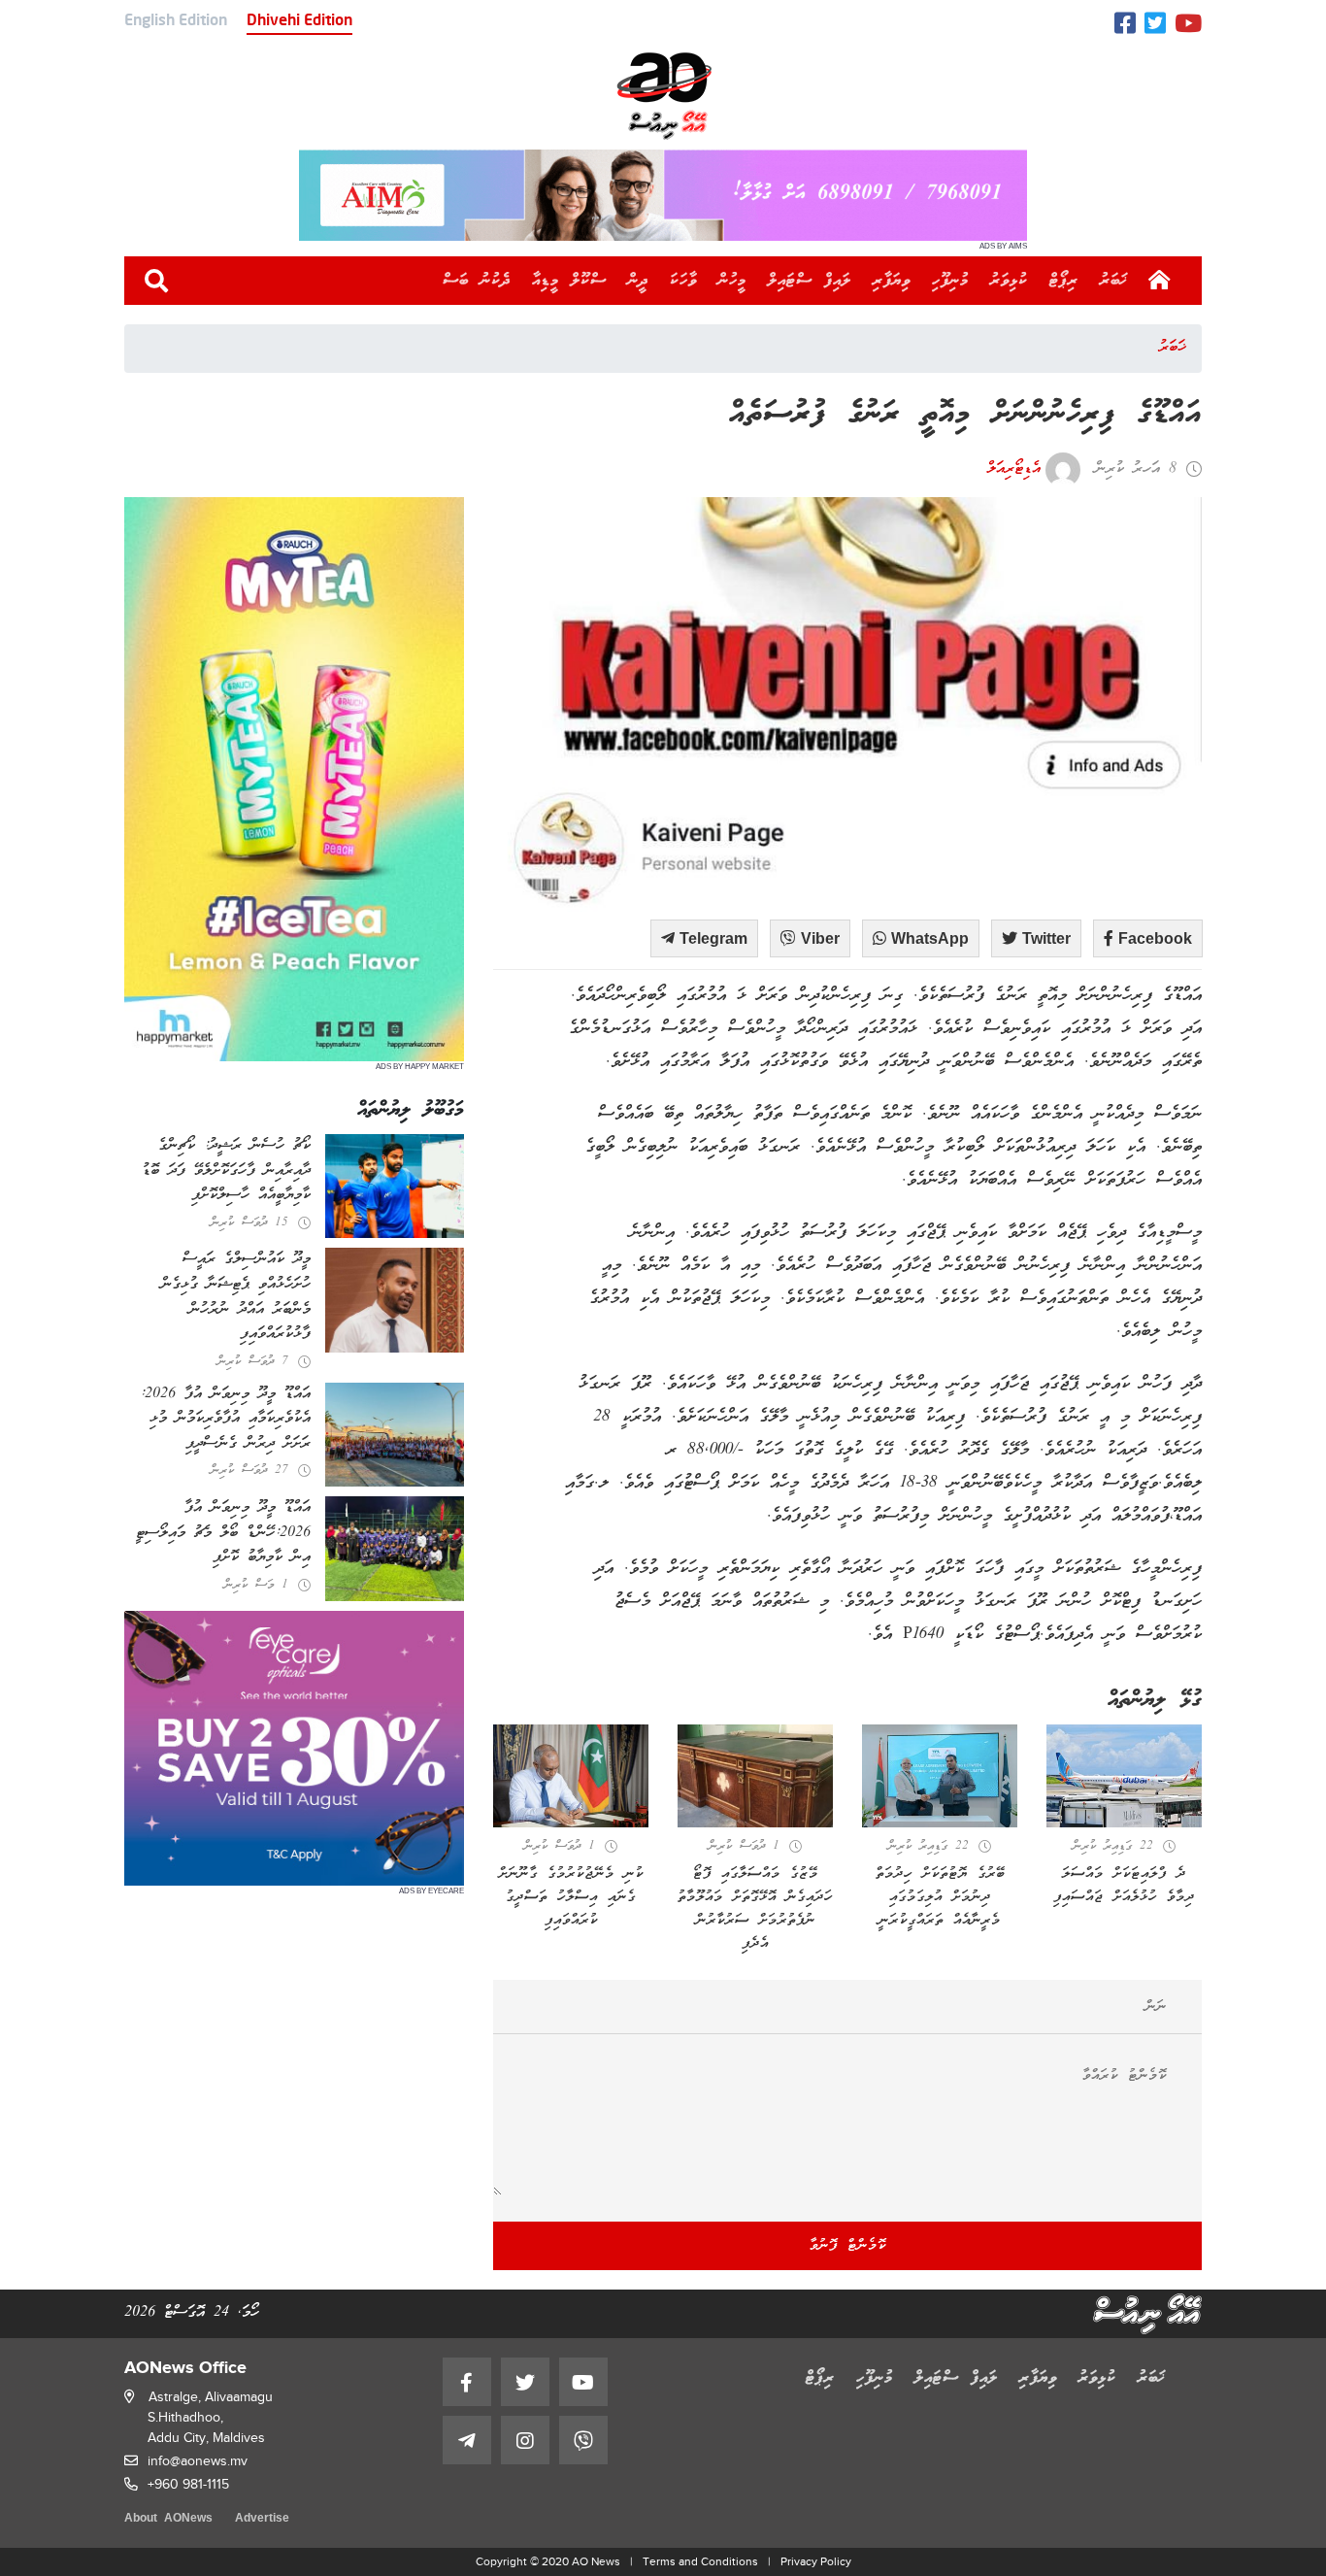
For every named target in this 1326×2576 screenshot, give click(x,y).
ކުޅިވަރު (1009, 281)
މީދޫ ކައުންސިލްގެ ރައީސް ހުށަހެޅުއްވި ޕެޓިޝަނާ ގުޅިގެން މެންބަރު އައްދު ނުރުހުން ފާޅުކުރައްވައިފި (236, 1297)
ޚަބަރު (1114, 281)
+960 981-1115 (188, 2484)
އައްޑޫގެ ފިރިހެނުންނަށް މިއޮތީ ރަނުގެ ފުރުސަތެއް (965, 415)
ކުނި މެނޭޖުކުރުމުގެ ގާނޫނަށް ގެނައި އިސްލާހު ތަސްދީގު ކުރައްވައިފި (571, 1897)
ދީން (638, 281)
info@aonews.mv (198, 2461)
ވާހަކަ (683, 281)
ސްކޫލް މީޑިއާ (569, 281)
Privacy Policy (816, 2561)
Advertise (262, 2519)
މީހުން (732, 281)
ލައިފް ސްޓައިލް (810, 281)
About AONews (168, 2519)
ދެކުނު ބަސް (477, 281)
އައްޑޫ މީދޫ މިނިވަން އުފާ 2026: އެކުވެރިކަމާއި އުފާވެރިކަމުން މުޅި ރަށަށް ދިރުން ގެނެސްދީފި (225, 1419)
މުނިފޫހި (950, 281)
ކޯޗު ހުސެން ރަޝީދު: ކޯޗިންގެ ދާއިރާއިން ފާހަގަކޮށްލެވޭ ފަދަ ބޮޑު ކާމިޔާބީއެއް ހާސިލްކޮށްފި (226, 1171)
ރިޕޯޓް (1064, 281)
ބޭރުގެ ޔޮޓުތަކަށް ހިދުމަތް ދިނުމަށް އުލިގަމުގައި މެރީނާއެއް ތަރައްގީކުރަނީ (940, 1897)
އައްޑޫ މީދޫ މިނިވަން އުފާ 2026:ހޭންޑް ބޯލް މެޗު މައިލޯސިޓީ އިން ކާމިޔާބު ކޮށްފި (223, 1533)
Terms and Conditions (700, 2561)
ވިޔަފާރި (892, 281)
